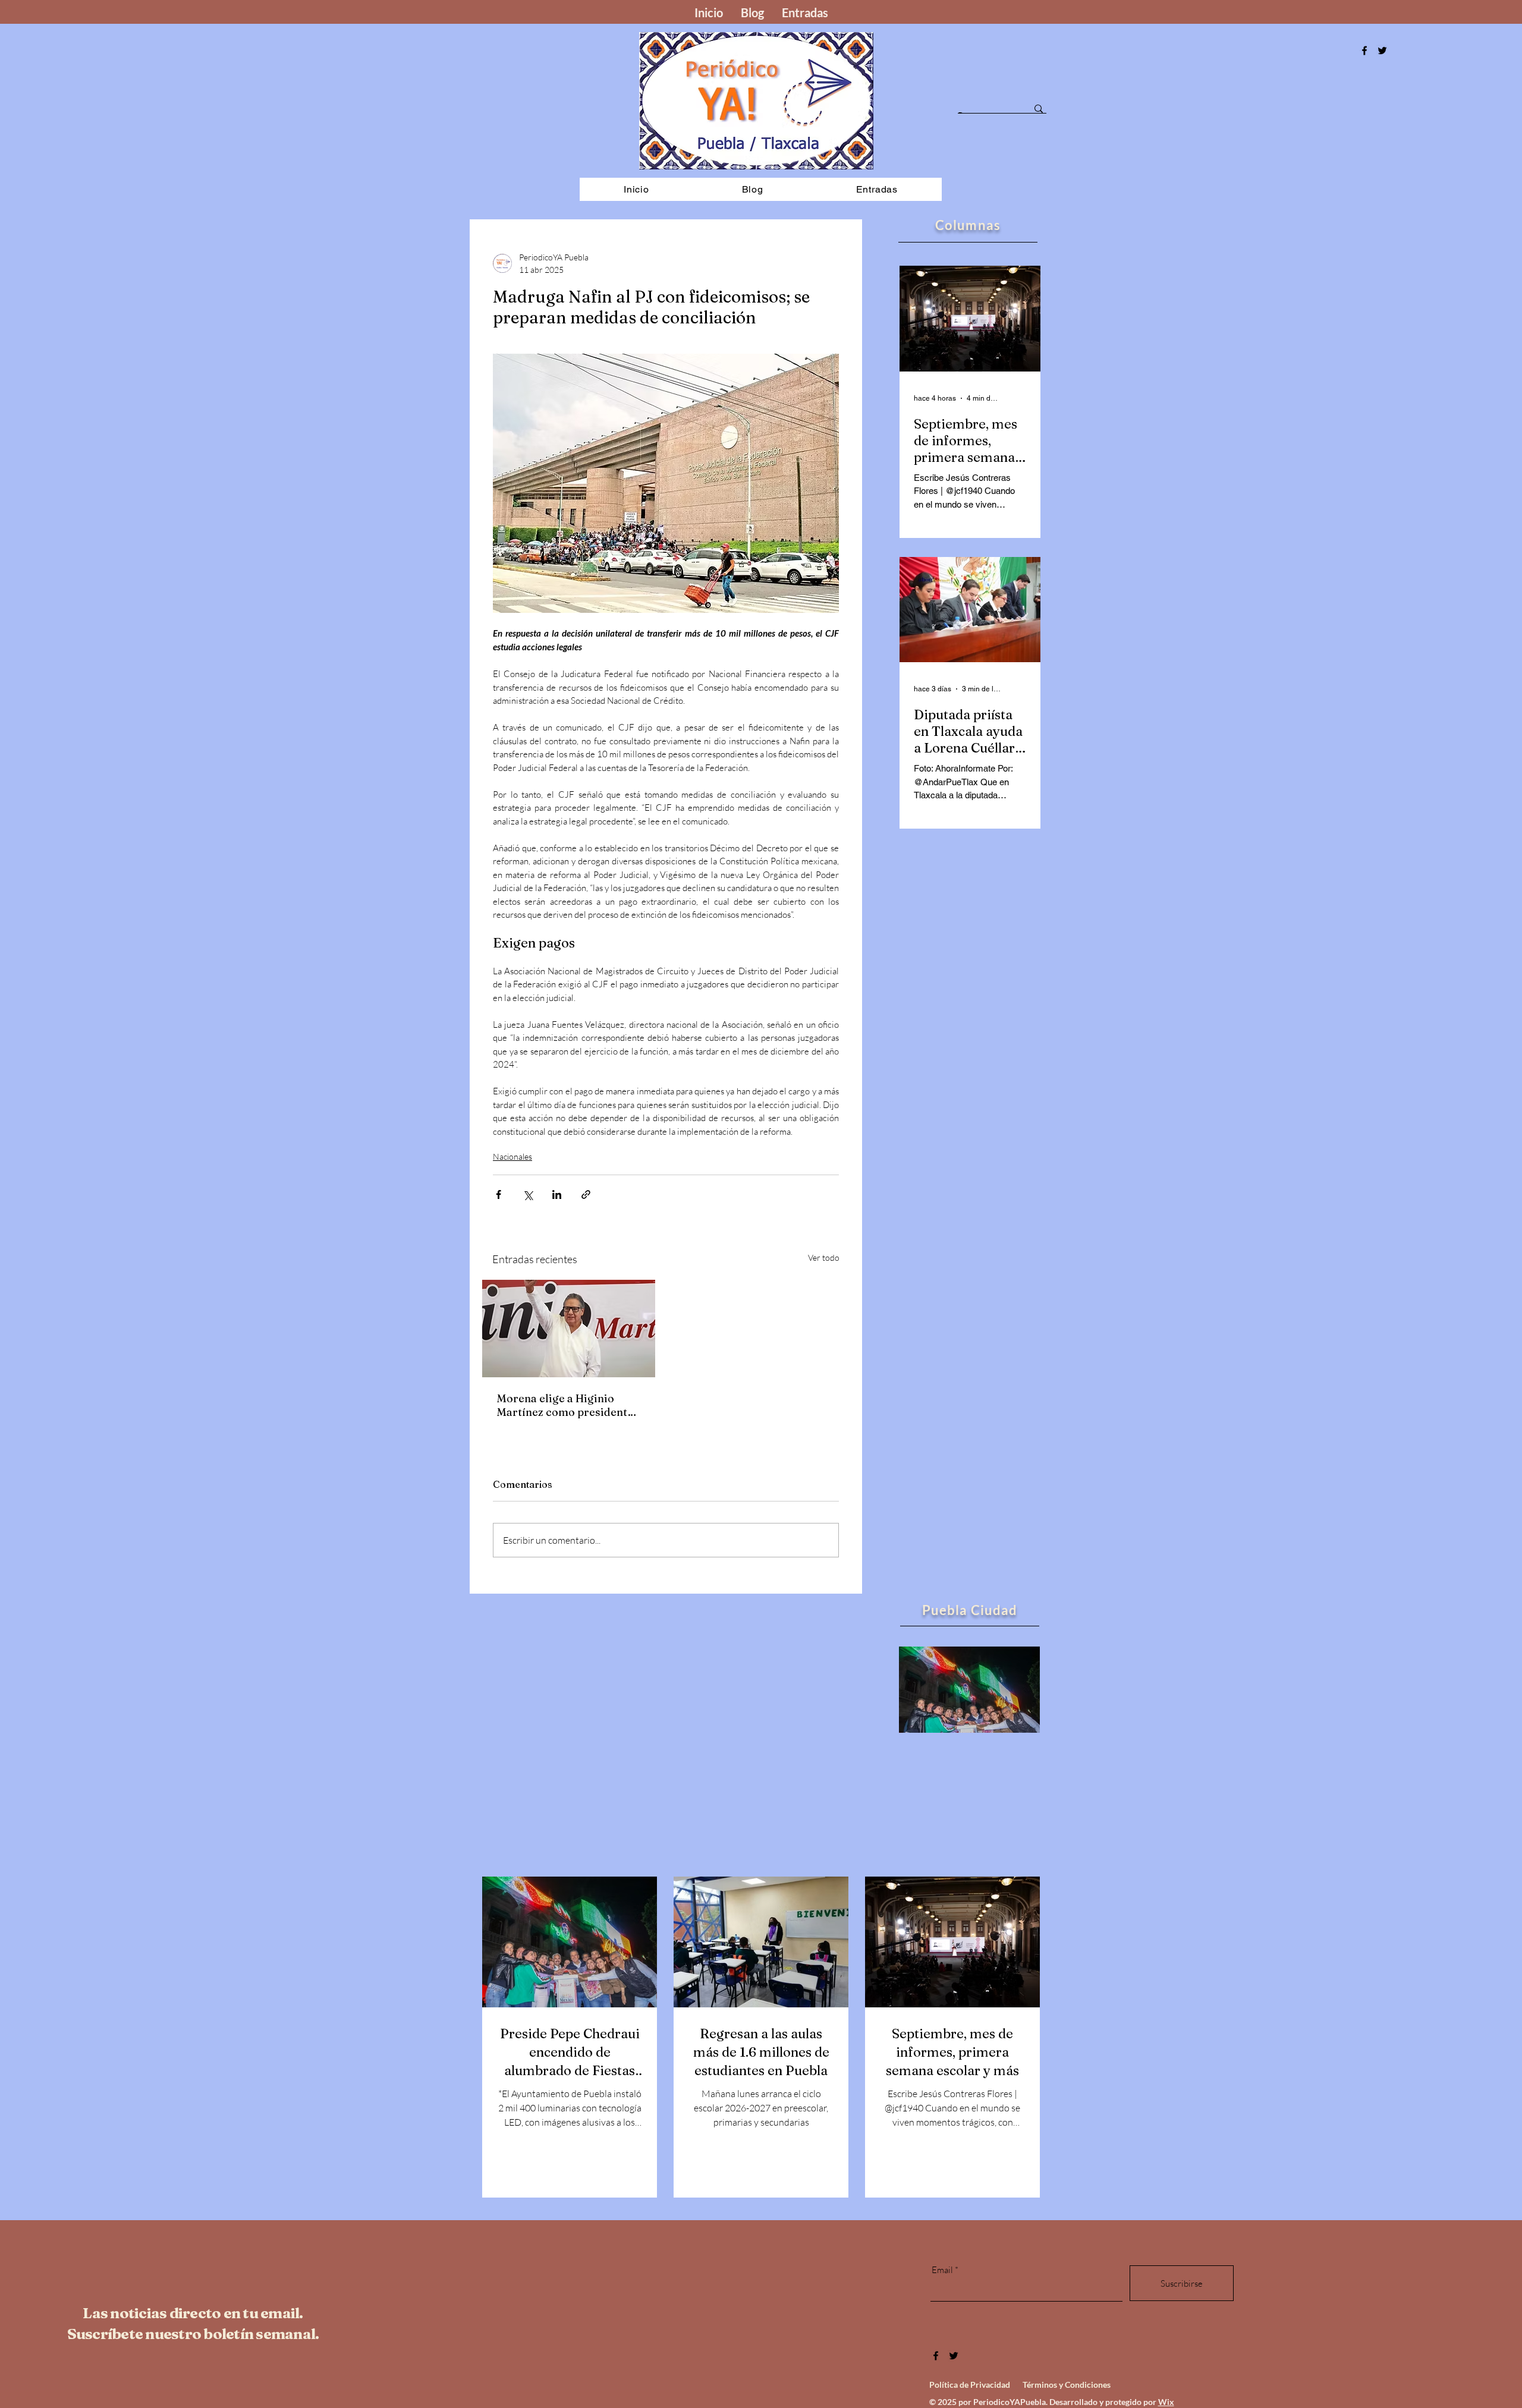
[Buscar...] (1039, 109)
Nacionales (512, 1156)
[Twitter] (954, 2356)
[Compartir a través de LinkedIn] (557, 1194)
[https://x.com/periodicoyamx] (1382, 51)
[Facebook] (1364, 51)
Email (942, 2270)
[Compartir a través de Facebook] (499, 1194)
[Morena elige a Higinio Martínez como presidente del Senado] (569, 1329)
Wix (1166, 2402)
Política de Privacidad (970, 2385)
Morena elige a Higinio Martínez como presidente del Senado (565, 1405)
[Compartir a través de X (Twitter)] (528, 1194)
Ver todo (824, 1257)
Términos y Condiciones (1067, 2385)
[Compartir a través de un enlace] (586, 1194)
